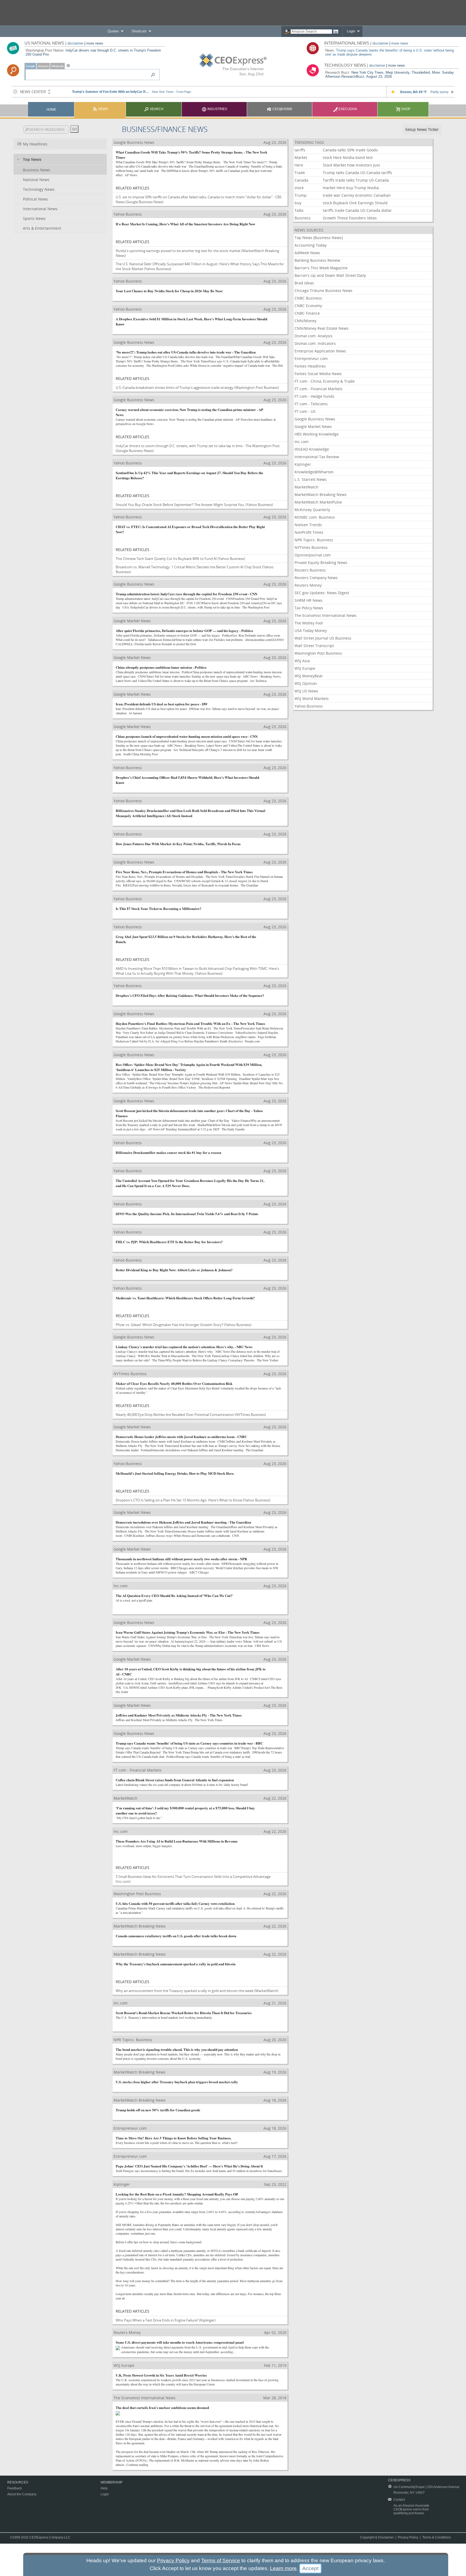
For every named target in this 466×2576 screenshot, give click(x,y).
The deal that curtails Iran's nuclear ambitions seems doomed (162, 2407)
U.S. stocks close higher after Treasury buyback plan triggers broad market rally (177, 2082)
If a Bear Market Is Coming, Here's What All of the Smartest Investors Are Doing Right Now (185, 224)
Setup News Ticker (422, 129)
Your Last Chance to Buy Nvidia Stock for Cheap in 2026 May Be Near (169, 291)
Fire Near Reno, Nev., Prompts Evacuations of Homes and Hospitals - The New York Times (184, 872)
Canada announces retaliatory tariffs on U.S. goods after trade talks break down (176, 1936)
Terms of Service (221, 2560)
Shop (405, 109)
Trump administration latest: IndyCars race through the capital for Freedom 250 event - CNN (186, 594)
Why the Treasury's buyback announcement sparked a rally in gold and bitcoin (176, 1964)
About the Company (22, 2494)
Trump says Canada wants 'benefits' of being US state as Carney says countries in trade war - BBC (189, 1743)
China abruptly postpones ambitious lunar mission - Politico (161, 667)
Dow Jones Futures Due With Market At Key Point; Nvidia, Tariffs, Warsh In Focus (178, 844)
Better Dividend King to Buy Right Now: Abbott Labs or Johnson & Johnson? (174, 1270)
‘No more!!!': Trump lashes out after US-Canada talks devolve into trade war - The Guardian (186, 352)
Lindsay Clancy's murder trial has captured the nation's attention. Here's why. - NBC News (184, 1347)
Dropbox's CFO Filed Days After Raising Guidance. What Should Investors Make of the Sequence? (190, 995)
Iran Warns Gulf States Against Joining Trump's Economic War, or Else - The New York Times (188, 1632)
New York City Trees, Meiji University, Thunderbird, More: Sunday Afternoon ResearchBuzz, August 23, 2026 (390, 74)
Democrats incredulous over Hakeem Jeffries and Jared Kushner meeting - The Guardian (183, 1522)
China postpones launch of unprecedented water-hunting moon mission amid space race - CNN (187, 736)
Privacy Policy (408, 2537)
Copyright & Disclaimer (377, 2537)
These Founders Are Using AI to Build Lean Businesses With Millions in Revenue (177, 1841)
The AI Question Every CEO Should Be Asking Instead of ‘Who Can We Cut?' (174, 1595)
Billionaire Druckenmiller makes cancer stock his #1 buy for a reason (168, 1152)
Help (104, 2488)
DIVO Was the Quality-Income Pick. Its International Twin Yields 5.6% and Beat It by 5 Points (187, 1214)
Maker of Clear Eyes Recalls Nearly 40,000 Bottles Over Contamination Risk (174, 1383)
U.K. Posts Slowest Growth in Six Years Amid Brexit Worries (161, 2375)
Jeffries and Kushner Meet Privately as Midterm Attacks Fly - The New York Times (179, 1715)
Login (351, 31)
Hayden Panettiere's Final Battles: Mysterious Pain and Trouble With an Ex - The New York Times (190, 1023)
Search (156, 109)
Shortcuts (139, 31)
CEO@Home (282, 109)
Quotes (113, 31)
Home (51, 110)
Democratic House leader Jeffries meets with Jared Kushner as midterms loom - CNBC (181, 1437)
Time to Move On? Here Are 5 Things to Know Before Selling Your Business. (174, 2138)
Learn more (283, 2568)
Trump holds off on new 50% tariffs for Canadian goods (158, 2110)
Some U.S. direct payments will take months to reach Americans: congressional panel (180, 2342)
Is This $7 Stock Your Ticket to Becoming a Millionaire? (159, 908)
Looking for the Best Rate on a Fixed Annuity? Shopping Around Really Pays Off (177, 2194)
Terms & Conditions (437, 2537)
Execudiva (347, 109)
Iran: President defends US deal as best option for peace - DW (162, 704)
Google (30, 66)
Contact (399, 2500)
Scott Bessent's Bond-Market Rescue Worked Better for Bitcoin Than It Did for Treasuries (184, 2013)
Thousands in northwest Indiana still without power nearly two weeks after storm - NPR (181, 1559)
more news (95, 43)
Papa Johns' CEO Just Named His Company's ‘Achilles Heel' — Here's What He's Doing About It (189, 2166)
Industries (217, 109)
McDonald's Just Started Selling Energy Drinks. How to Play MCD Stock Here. (175, 1473)
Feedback (15, 2488)
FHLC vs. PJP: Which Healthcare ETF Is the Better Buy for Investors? (169, 1242)
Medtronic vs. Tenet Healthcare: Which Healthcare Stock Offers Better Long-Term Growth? (185, 1298)
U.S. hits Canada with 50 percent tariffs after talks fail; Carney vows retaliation (175, 1903)
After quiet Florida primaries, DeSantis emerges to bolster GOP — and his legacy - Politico (184, 631)
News (103, 109)
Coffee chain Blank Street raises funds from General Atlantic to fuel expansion (175, 1780)
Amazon (43, 66)
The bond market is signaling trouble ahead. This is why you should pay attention (177, 2049)
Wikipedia (57, 66)
